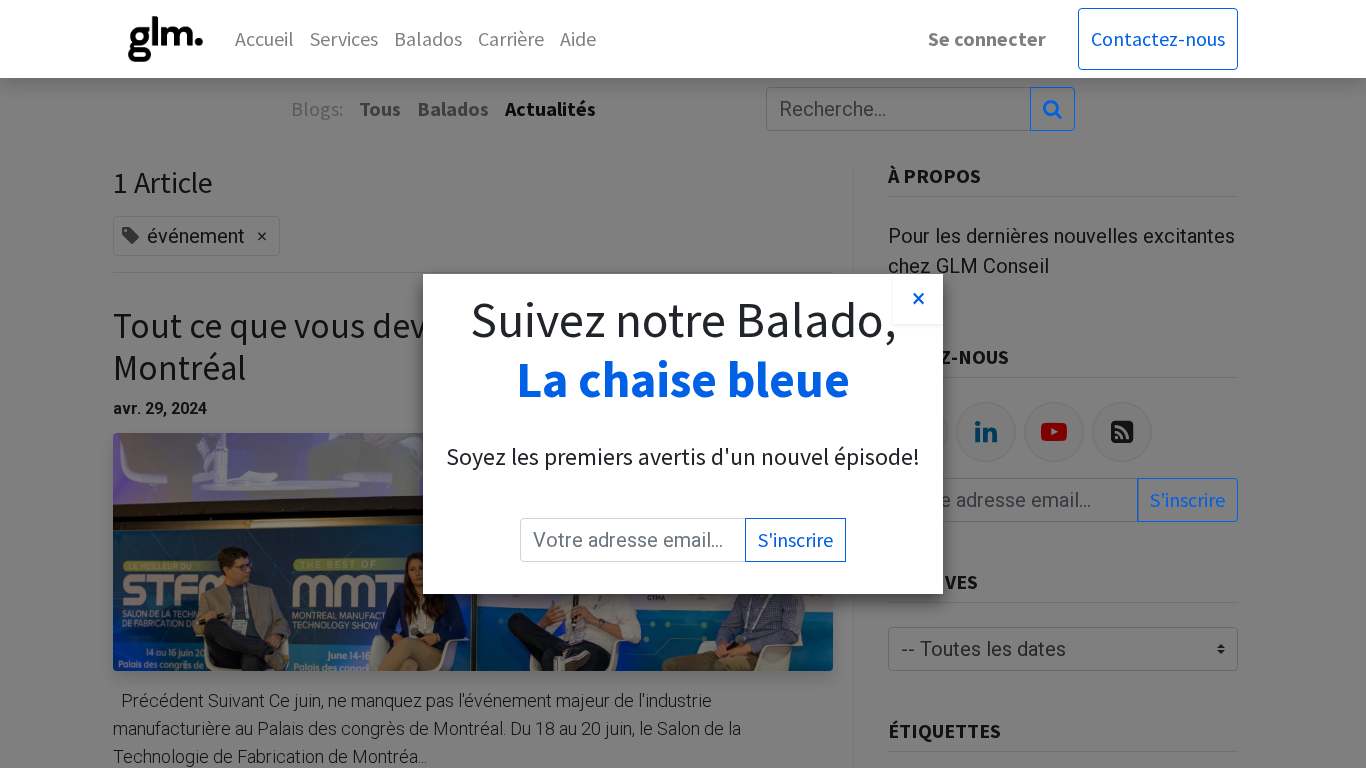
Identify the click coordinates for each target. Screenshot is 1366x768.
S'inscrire (1187, 499)
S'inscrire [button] (795, 539)
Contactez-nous (1158, 38)
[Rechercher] (1052, 109)
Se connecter (987, 38)
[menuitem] (264, 39)
